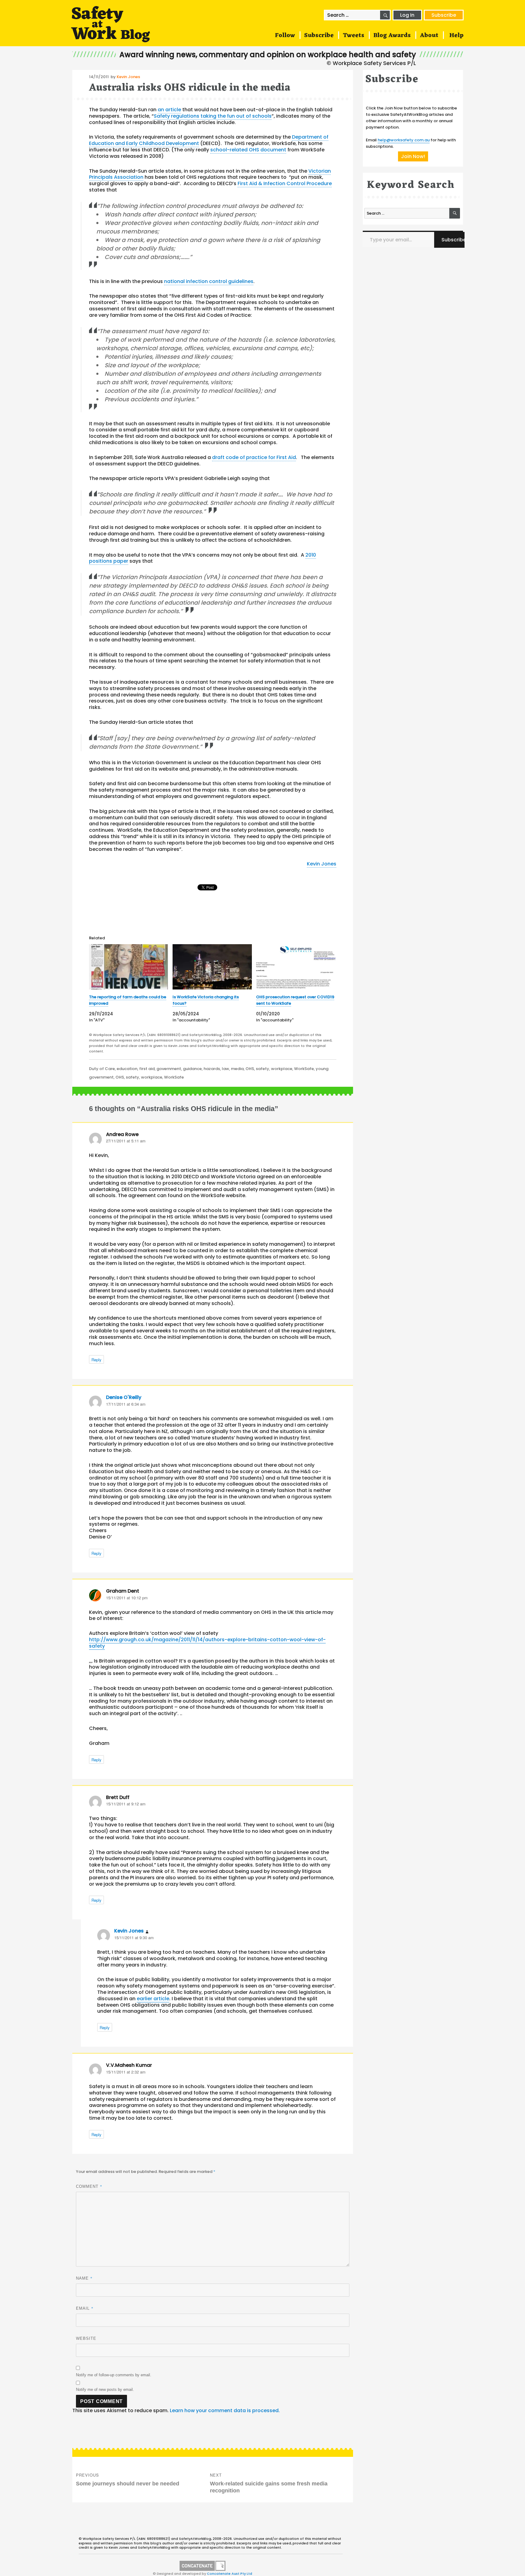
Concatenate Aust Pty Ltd (230, 2574)
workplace (282, 1069)
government (169, 1069)
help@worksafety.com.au (404, 140)
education (127, 1069)
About (429, 36)
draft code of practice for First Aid (254, 457)
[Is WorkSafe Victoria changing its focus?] (212, 967)
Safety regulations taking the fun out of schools (213, 116)
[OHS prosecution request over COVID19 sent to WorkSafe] (296, 967)
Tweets (353, 36)
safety (262, 1069)
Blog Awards (392, 36)
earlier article (153, 1999)
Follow (285, 36)
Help (456, 36)
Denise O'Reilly (124, 1397)
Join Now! (413, 156)
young (322, 1069)
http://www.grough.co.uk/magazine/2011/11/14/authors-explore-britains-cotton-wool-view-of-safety (207, 1643)
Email (85, 2308)
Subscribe (444, 15)
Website (86, 2338)
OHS (250, 1069)
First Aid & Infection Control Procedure (285, 183)
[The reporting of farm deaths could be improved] (129, 967)
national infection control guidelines (209, 281)
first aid (147, 1069)
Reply (96, 1360)
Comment (89, 2186)
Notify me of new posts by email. (105, 2390)
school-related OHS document (248, 150)
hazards (212, 1069)
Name (84, 2278)
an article (169, 110)
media (237, 1069)
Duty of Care (102, 1069)
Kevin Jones (128, 77)
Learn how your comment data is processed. (225, 2410)
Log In (407, 15)
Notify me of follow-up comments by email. (114, 2375)
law (225, 1069)
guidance (192, 1069)
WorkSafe (304, 1069)
